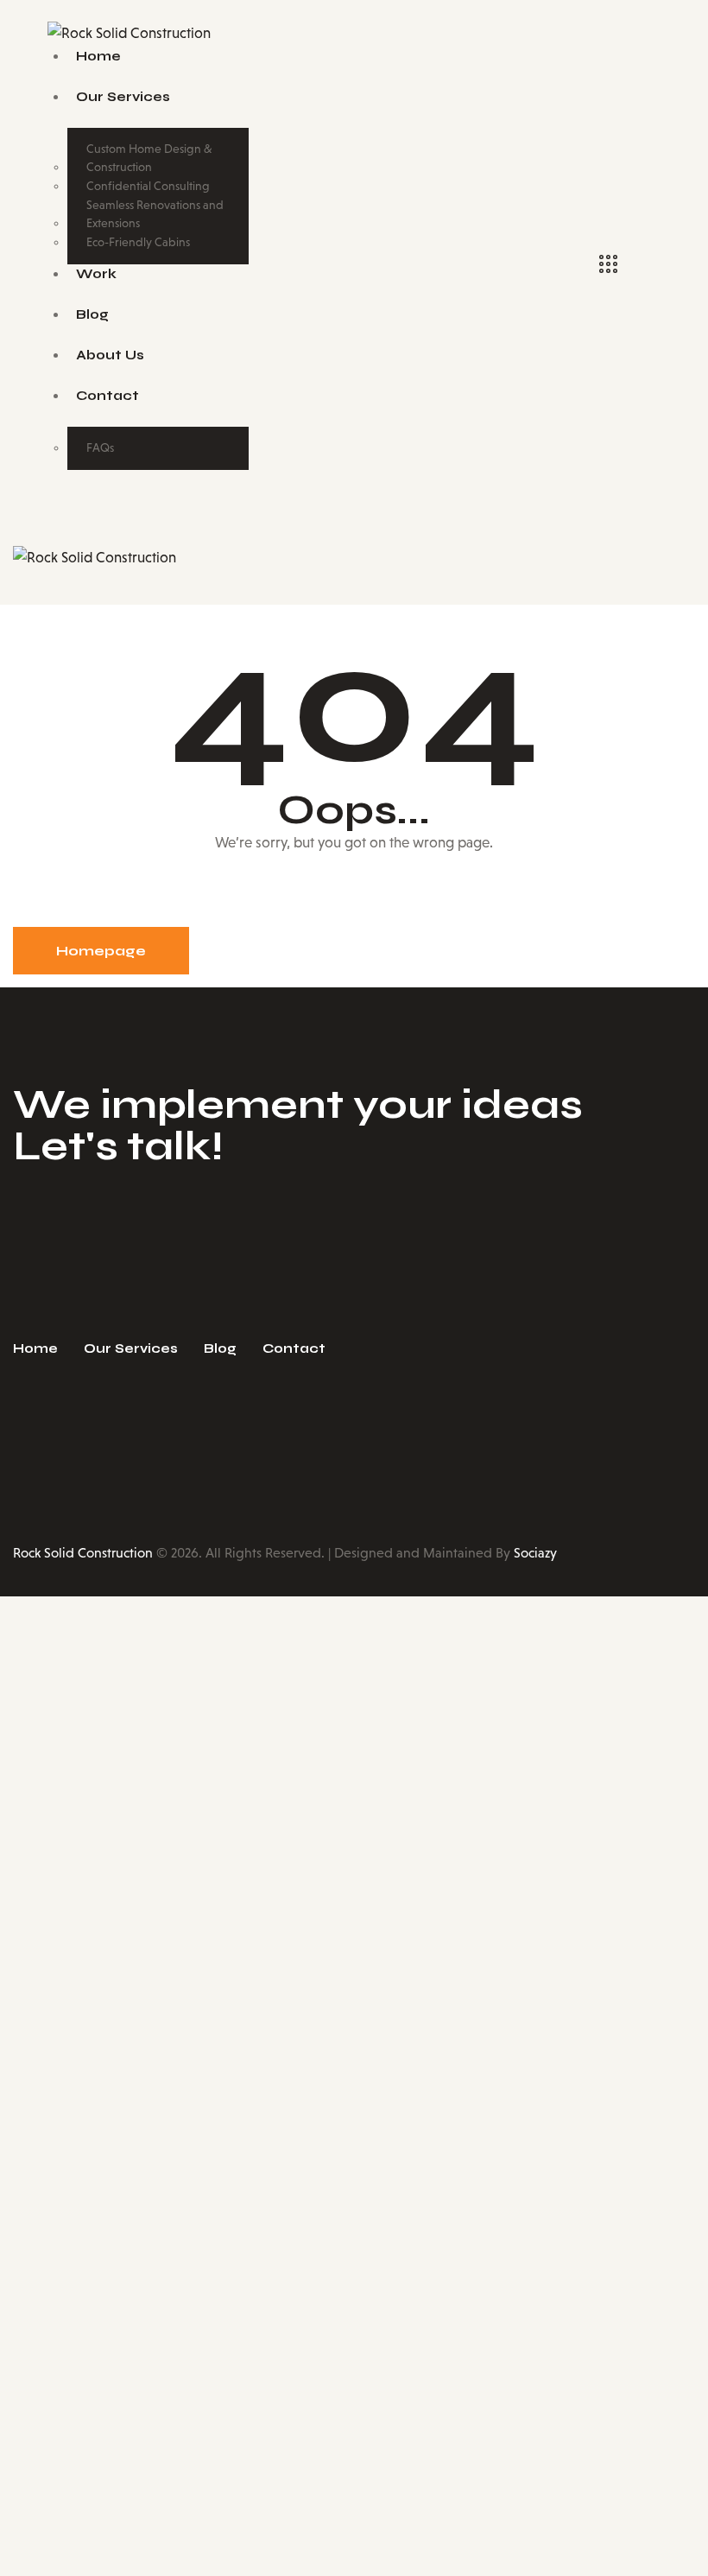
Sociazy (535, 1553)
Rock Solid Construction (83, 1553)
